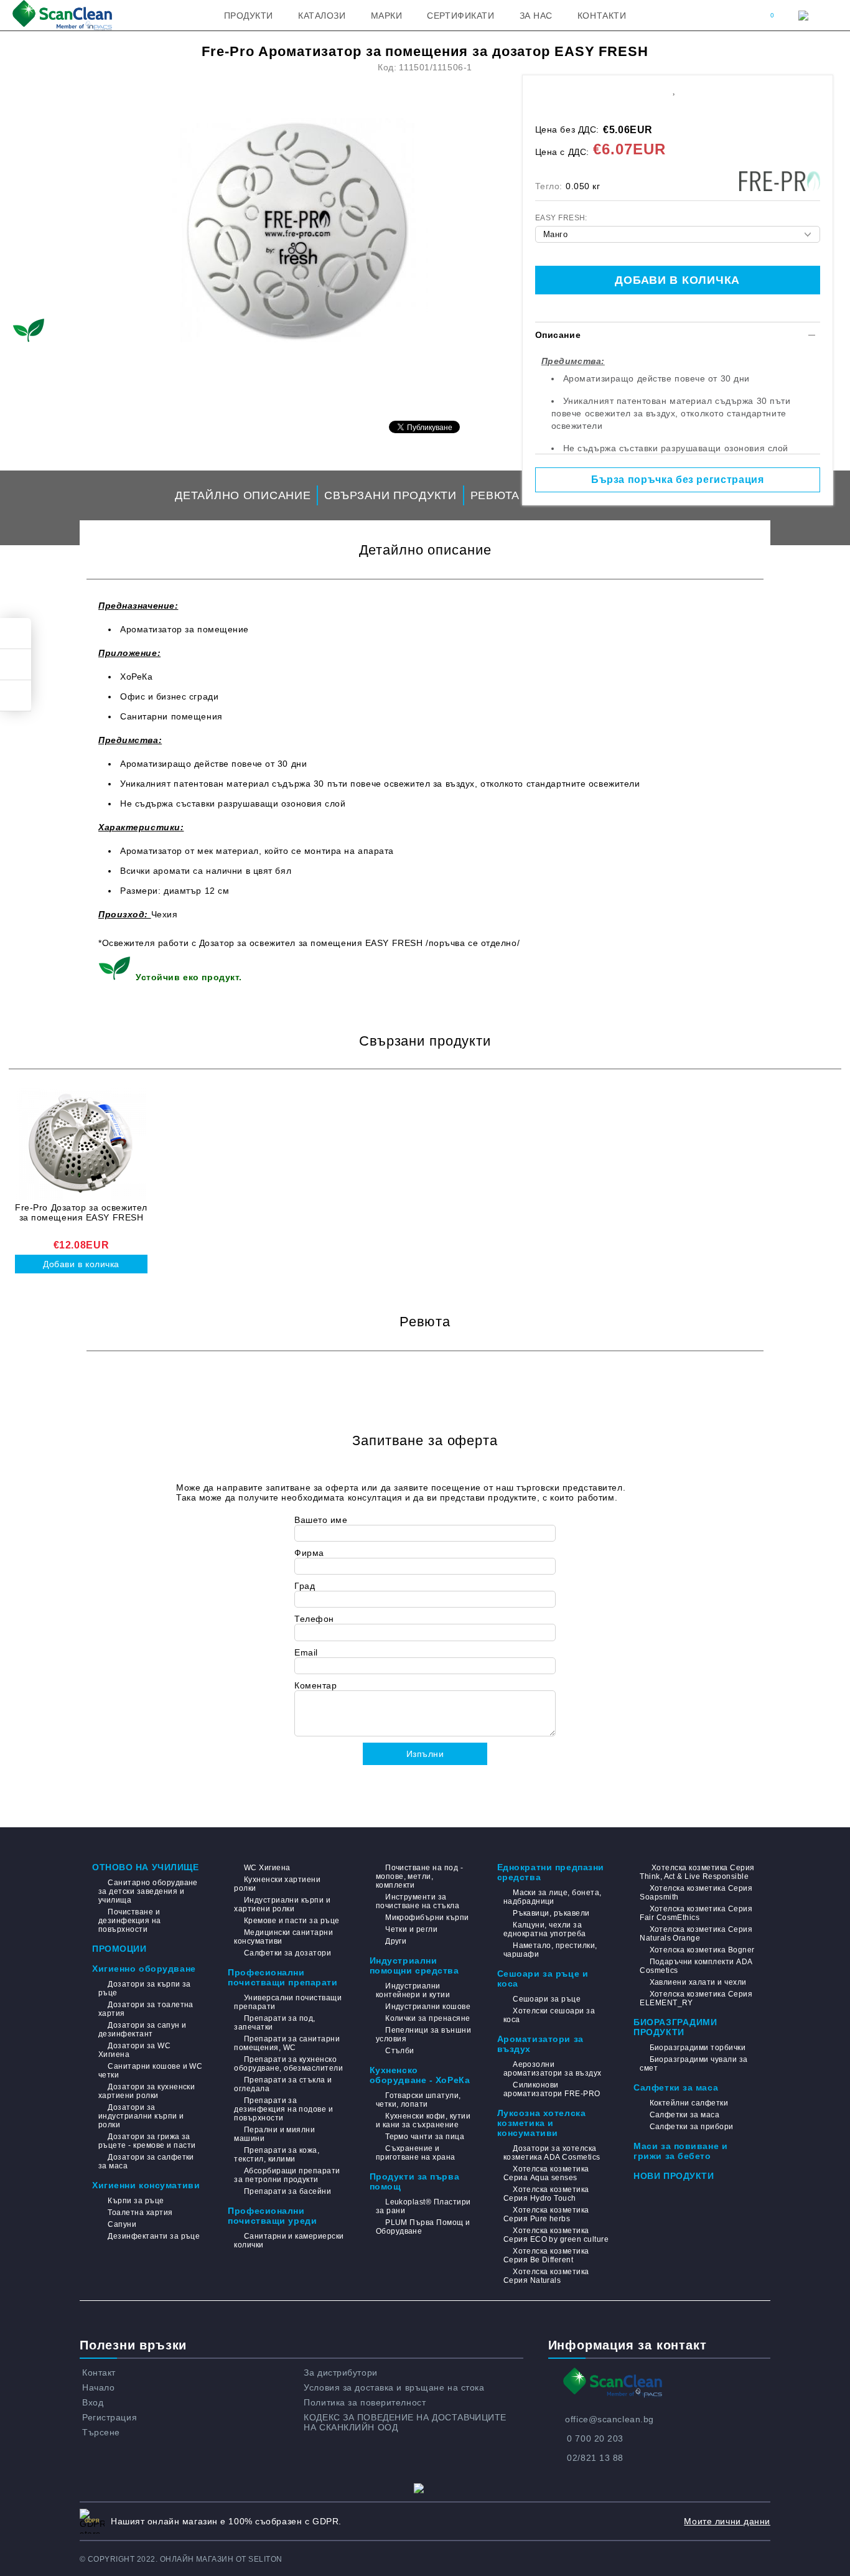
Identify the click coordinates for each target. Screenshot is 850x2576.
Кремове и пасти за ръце (292, 1921)
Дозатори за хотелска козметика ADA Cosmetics (552, 2153)
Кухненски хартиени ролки (277, 1884)
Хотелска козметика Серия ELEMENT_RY (696, 1998)
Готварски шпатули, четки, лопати (418, 2100)
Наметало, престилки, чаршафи (550, 1950)
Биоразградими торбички (698, 2048)
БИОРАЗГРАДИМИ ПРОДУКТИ (675, 2027)
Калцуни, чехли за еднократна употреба (545, 1929)
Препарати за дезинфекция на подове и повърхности (283, 2109)
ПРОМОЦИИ (119, 1949)
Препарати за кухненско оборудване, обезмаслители (288, 2064)
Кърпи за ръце (136, 2201)
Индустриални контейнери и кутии (413, 1990)
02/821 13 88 (595, 2458)
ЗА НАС (536, 16)
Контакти (602, 16)
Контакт (99, 2372)
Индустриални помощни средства (414, 1965)
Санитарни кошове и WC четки (150, 2071)
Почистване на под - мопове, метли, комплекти (420, 1876)
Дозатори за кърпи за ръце (145, 1988)
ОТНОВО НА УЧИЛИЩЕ (146, 1867)
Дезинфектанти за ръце (154, 2236)
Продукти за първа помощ (415, 2181)
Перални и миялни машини (274, 2134)
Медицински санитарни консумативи (283, 1937)
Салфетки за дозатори (287, 1953)
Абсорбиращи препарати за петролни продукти (287, 2175)
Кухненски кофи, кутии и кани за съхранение (423, 2120)
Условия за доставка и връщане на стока (394, 2387)
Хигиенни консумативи (146, 2185)
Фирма (309, 1553)
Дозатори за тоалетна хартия (146, 2009)
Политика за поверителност (365, 2402)
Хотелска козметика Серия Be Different (546, 2255)
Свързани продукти (390, 495)
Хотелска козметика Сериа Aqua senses (546, 2173)
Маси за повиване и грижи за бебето (680, 2151)
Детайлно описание (243, 495)
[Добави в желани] (674, 89)
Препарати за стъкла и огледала (283, 2084)
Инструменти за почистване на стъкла (418, 1901)
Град (305, 1586)
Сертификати (460, 16)
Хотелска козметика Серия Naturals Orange (696, 1934)
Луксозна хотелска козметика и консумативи (542, 2123)
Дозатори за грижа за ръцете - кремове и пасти (147, 2141)
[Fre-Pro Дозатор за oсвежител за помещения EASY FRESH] (81, 1144)
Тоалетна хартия (140, 2213)
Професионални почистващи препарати (283, 1977)
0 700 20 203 (595, 2438)
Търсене (101, 2432)
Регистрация (110, 2417)
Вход (93, 2402)
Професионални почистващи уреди (272, 2216)
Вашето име (321, 1520)
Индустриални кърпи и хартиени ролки (282, 1904)
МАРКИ (387, 16)
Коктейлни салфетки (689, 2103)
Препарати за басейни (287, 2191)
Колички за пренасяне (428, 2018)
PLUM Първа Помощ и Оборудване (423, 2227)
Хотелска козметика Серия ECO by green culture (556, 2235)
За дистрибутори (340, 2372)
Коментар (315, 1685)
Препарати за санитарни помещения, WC (287, 2043)
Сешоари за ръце (547, 1999)
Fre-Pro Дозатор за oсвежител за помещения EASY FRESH (81, 1212)
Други (396, 1941)
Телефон (314, 1619)
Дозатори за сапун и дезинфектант (142, 2030)
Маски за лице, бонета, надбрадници (553, 1897)
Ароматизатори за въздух (540, 2044)
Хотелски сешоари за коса (549, 2015)
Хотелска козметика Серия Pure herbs (546, 2214)
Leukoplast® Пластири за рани (423, 2206)
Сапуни (122, 2224)
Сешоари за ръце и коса (543, 1979)
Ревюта (495, 495)
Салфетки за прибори (692, 2127)
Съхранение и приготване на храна (416, 2153)
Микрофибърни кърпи (427, 1918)
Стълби (400, 2051)
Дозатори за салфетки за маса (146, 2161)
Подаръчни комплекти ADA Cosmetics (696, 1966)
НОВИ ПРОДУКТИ (674, 2176)
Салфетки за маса (676, 2087)
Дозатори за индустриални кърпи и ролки (141, 2116)
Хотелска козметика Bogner (702, 1950)
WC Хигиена (267, 1868)
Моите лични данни (727, 2521)
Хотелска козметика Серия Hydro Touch (546, 2194)
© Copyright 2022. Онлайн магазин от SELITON (181, 2559)
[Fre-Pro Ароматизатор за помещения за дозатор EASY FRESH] (297, 230)
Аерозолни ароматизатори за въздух (553, 2069)
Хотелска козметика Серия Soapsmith (696, 1893)
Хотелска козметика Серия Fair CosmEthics (696, 1913)
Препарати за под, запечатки (275, 2023)
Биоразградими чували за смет (694, 2064)
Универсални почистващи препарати (288, 2002)
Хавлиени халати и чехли (698, 1982)
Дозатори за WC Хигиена (134, 2050)
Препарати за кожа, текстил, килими (277, 2155)
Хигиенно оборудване (144, 1969)
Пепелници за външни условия (424, 2035)
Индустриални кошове (428, 2007)
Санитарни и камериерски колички (289, 2241)
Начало (98, 2387)
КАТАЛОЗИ (322, 16)
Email (306, 1652)
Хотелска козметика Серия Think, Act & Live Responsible (697, 1872)
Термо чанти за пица (425, 2137)
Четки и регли (411, 1929)
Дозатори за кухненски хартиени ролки (147, 2091)
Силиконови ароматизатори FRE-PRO (552, 2089)
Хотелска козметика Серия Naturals (546, 2276)
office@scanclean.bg (609, 2419)
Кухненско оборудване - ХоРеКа (420, 2075)
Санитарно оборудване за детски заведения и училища (148, 1891)
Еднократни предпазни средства (551, 1872)
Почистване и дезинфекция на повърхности (130, 1921)
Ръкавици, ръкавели (551, 1913)
